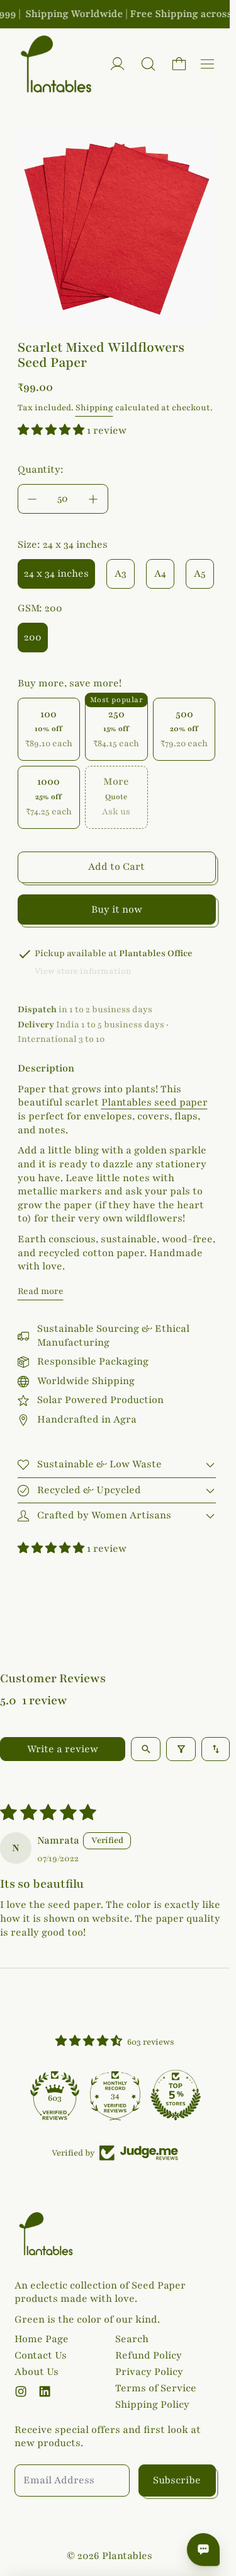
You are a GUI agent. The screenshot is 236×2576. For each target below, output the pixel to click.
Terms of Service (156, 2388)
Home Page (42, 2339)
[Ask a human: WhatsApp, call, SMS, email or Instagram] (203, 2550)
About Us (37, 2372)
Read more (41, 1291)
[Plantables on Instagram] (21, 2391)
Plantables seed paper (155, 1102)
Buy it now (117, 910)
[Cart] (179, 64)
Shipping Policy (152, 2405)
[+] (94, 499)
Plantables (127, 2556)
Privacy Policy (149, 2372)
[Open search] (146, 1749)
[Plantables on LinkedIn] (45, 2391)
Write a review (63, 1749)
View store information (83, 971)
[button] (148, 64)
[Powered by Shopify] (117, 64)
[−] (32, 499)
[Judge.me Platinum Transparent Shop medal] (55, 2095)
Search (132, 2339)
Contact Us (41, 2355)
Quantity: (41, 470)
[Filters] (181, 1749)
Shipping (94, 408)
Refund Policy (149, 2355)
